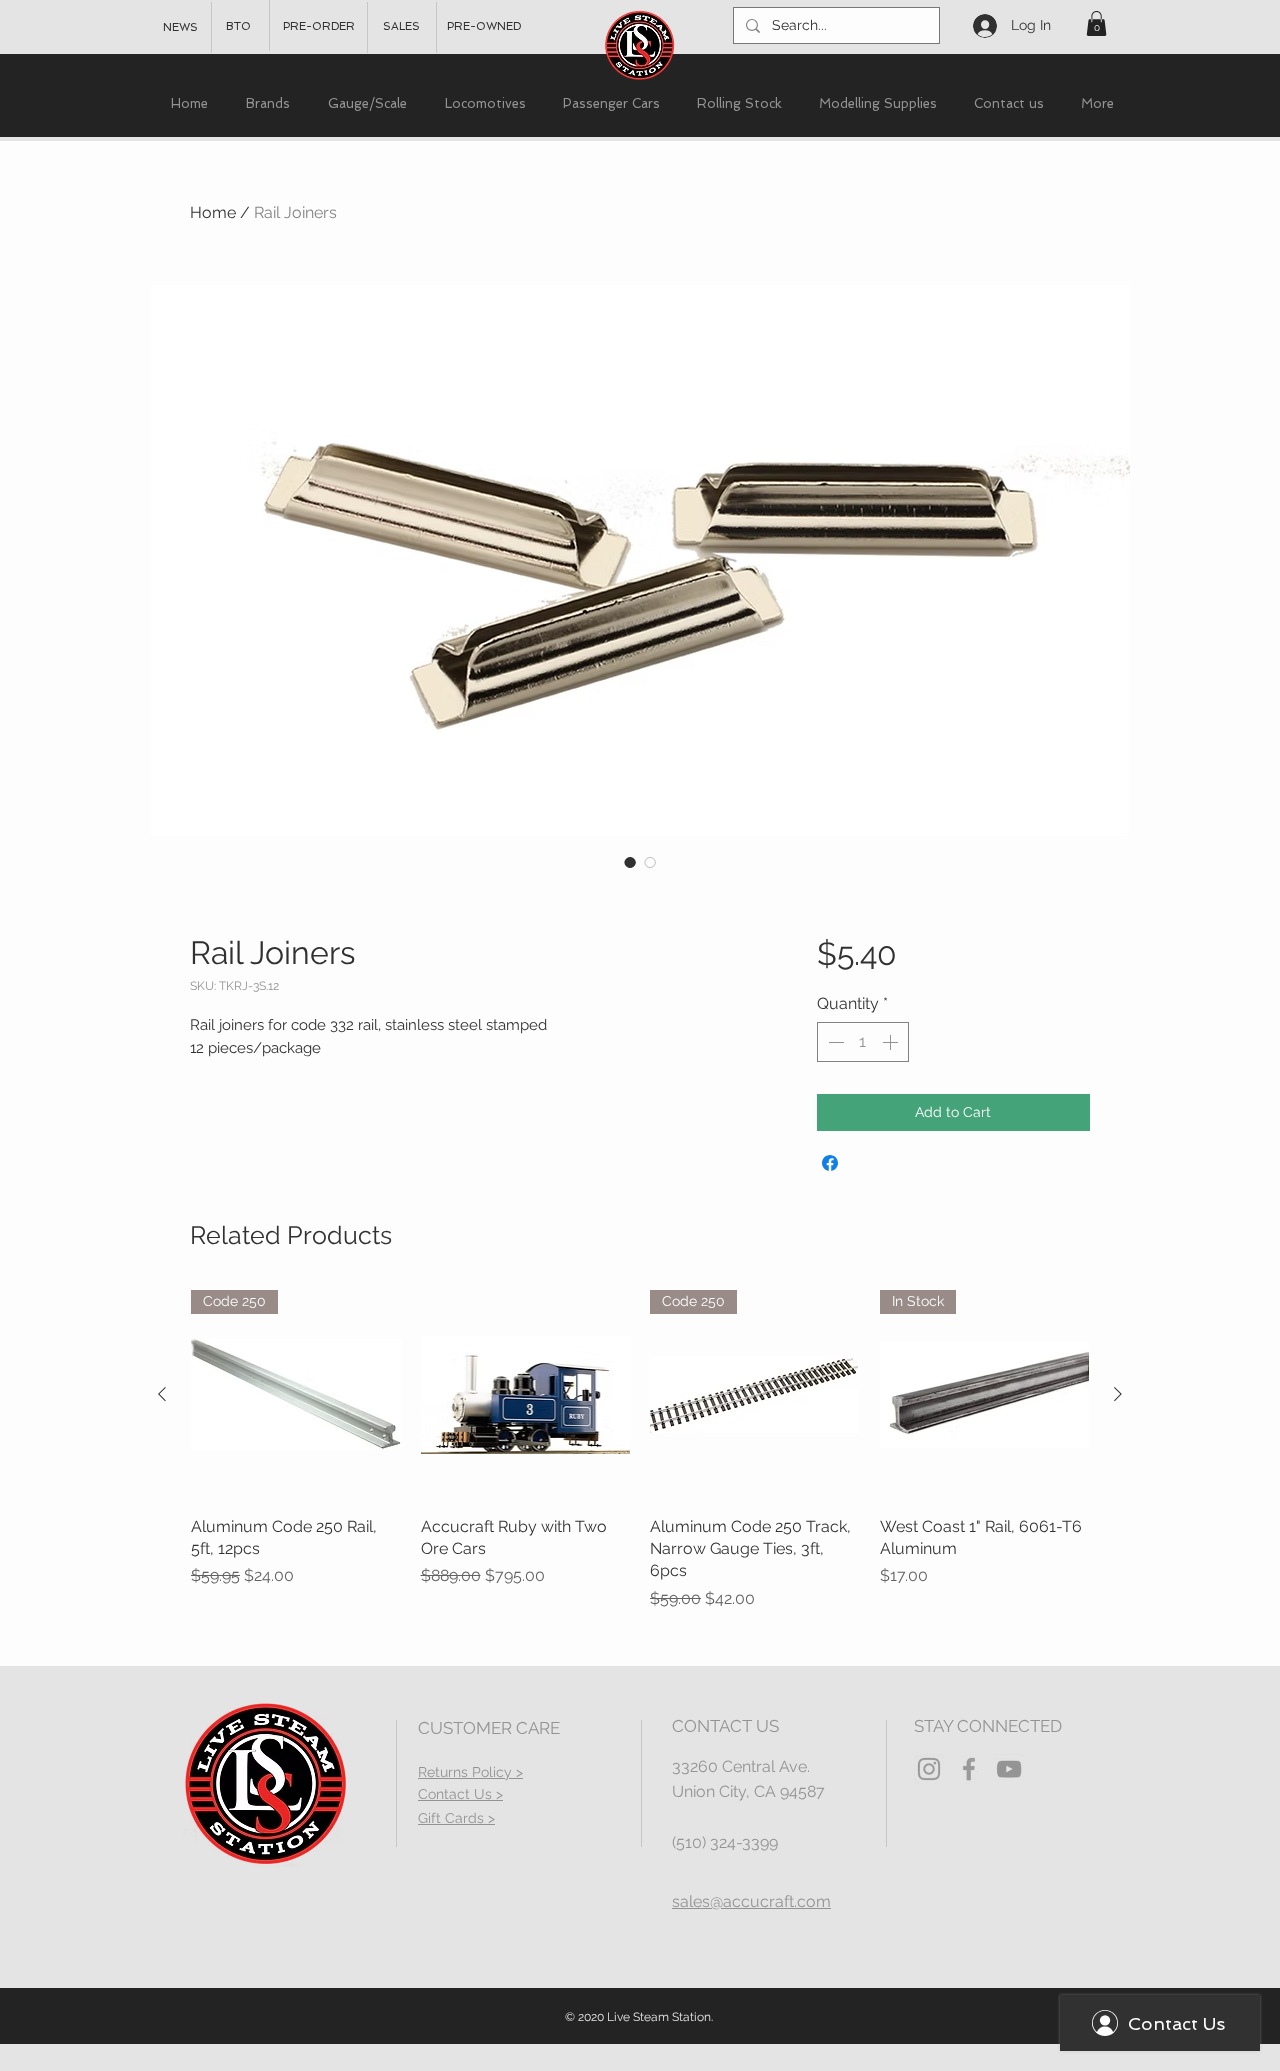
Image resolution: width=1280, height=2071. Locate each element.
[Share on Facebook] (830, 1163)
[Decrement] (834, 1042)
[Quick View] (526, 1395)
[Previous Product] (162, 1394)
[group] (640, 1450)
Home (213, 212)
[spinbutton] (863, 1042)
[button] (1096, 23)
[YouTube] (1009, 1769)
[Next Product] (1118, 1394)
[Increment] (892, 1042)
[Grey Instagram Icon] (929, 1769)
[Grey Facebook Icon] (969, 1769)
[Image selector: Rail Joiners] (630, 862)
